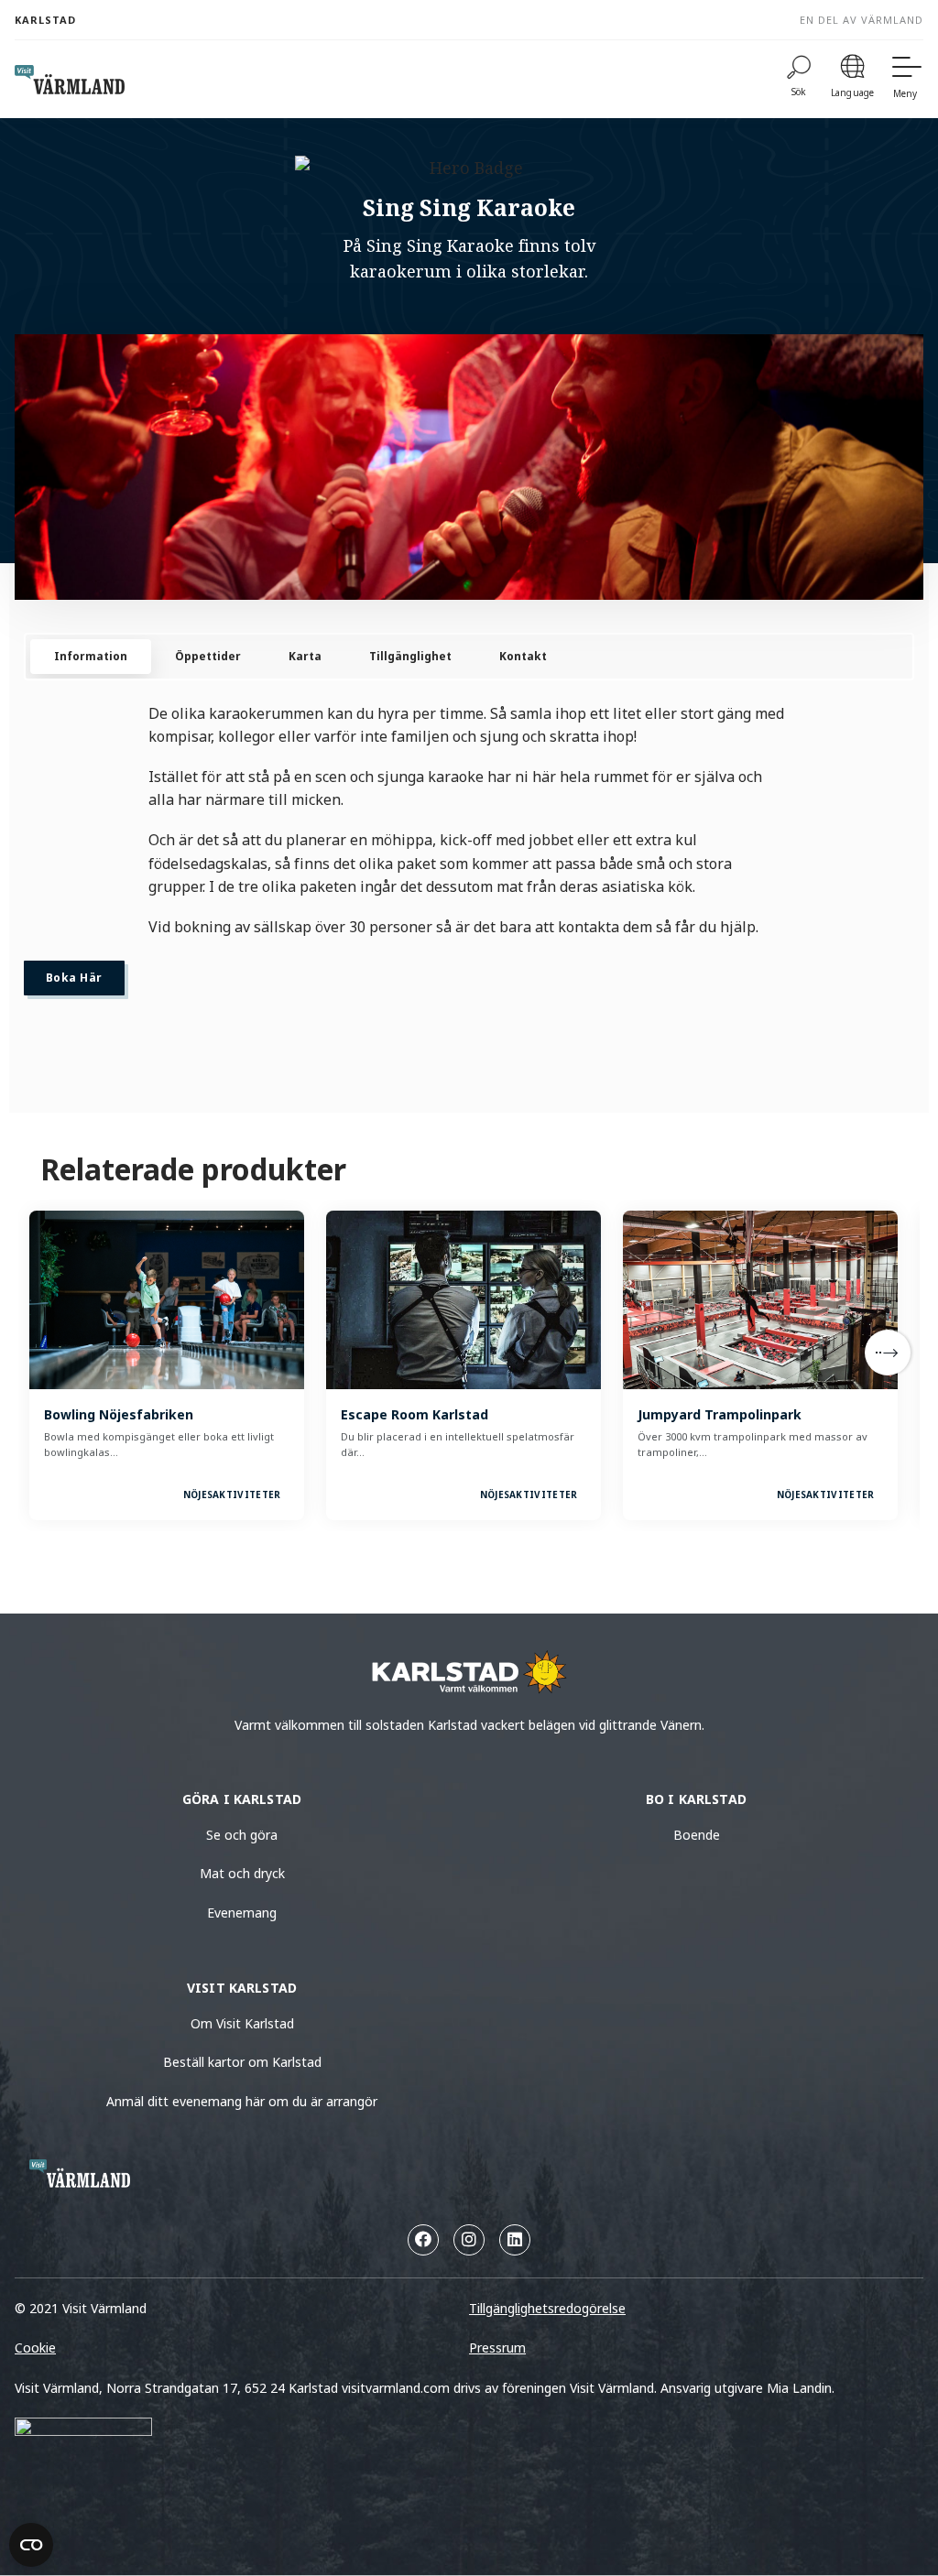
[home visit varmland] (70, 80)
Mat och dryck (242, 1873)
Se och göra (242, 1835)
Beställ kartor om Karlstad (242, 2062)
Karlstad (45, 20)
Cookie (35, 2348)
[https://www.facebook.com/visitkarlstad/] (423, 2240)
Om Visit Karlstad (242, 2023)
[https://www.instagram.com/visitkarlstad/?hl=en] (469, 2240)
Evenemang (242, 1913)
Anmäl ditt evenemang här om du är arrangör (242, 2101)
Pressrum (497, 2348)
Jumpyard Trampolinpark (720, 1414)
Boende (697, 1835)
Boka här (74, 978)
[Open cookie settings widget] (31, 2545)
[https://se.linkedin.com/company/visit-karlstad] (515, 2240)
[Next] (888, 1353)
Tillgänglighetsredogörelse (547, 2308)
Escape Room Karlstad (414, 1414)
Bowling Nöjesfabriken (119, 1414)
